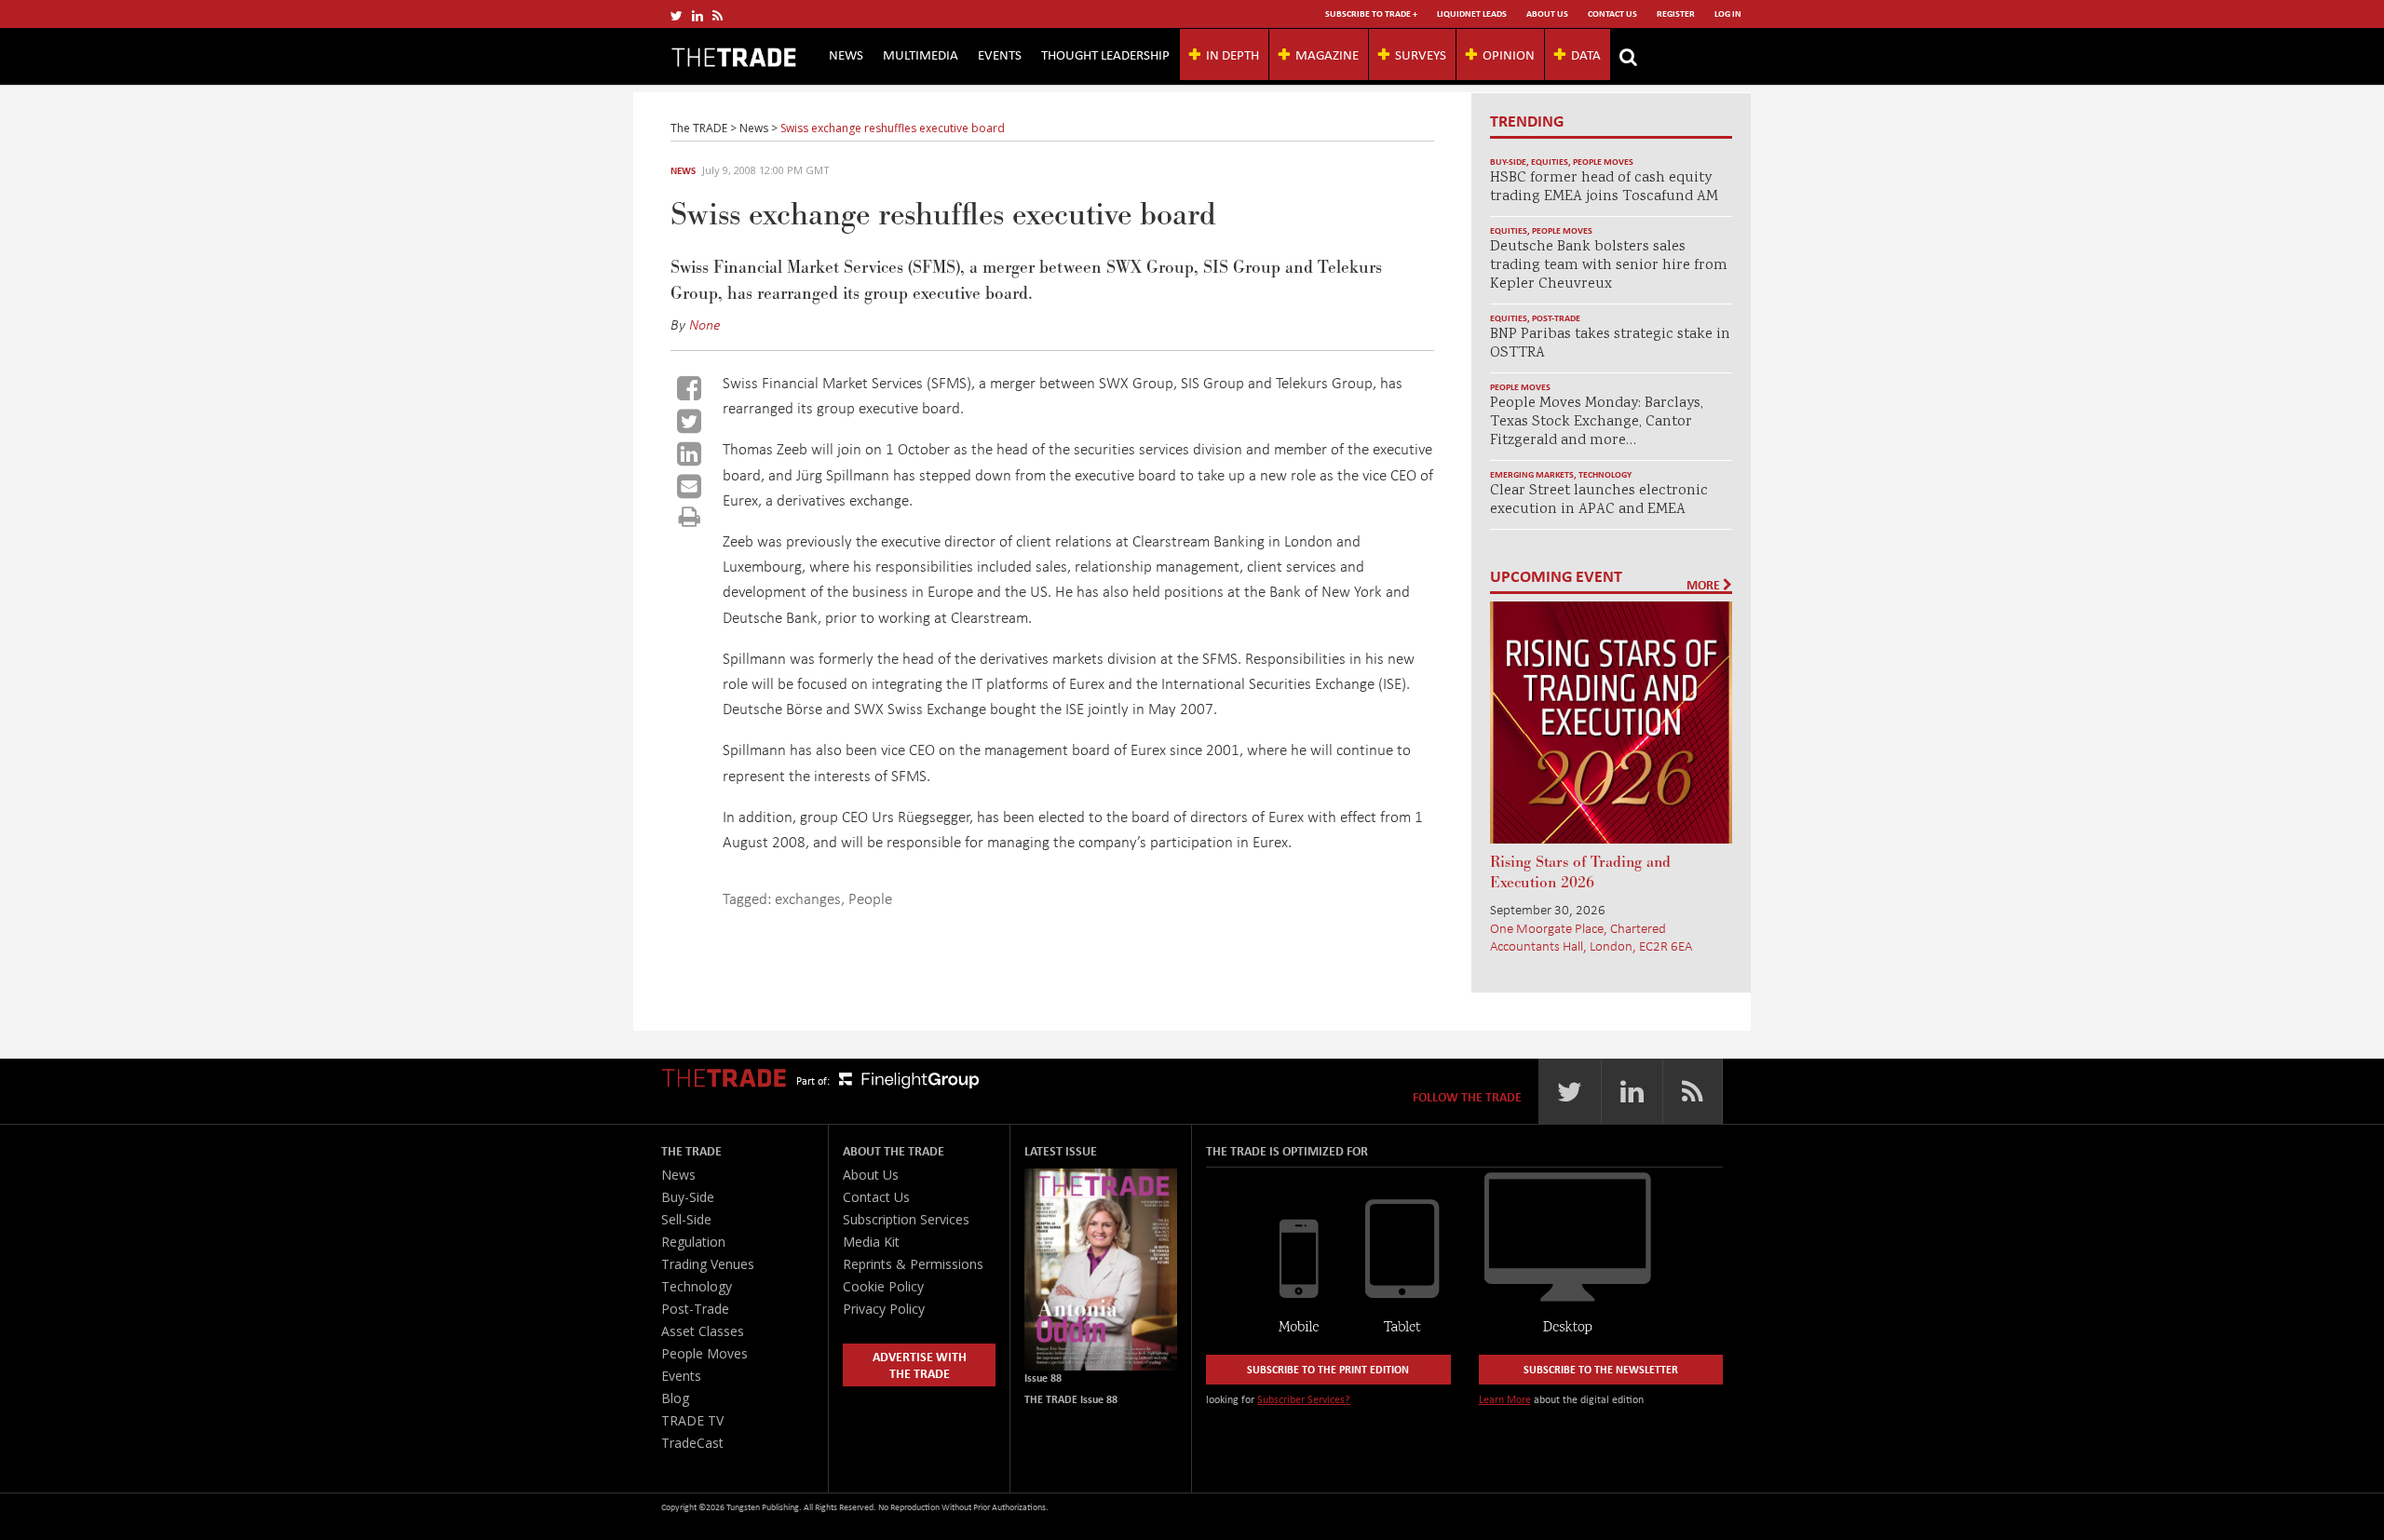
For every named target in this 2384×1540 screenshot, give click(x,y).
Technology (1605, 474)
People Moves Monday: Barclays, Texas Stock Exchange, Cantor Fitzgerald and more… (1597, 422)
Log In (1728, 14)
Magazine (1327, 54)
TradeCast (692, 1443)
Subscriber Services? (1304, 1399)
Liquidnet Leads (1472, 14)
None (705, 324)
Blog (675, 1398)
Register (1676, 14)
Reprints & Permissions (913, 1264)
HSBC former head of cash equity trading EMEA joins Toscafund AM (1604, 188)
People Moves (1603, 162)
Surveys (1421, 54)
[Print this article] (690, 516)
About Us (1547, 14)
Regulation (693, 1242)
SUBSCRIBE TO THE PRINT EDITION (1328, 1369)
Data (1586, 54)
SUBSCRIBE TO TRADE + (1371, 14)
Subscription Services (906, 1219)
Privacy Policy (884, 1309)
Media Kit (871, 1242)
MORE (1705, 585)
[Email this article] (689, 486)
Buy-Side (1508, 162)
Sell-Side (686, 1219)
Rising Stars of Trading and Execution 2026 (1580, 872)
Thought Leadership (1105, 54)
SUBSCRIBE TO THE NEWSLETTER (1601, 1369)
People (870, 898)
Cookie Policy (883, 1286)
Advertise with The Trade (920, 1364)
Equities (1550, 162)
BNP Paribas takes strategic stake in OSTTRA (1610, 344)
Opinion (1509, 54)
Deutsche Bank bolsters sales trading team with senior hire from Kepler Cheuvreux (1609, 266)
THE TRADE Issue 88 (1071, 1399)
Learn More (1505, 1399)
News (846, 54)
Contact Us (1612, 14)
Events (1000, 54)
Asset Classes (703, 1331)
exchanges (808, 898)
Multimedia (921, 54)
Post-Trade (1556, 318)
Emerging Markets (1532, 474)
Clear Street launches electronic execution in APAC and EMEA (1599, 500)
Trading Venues (708, 1264)
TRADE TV (692, 1420)
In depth (1233, 54)
